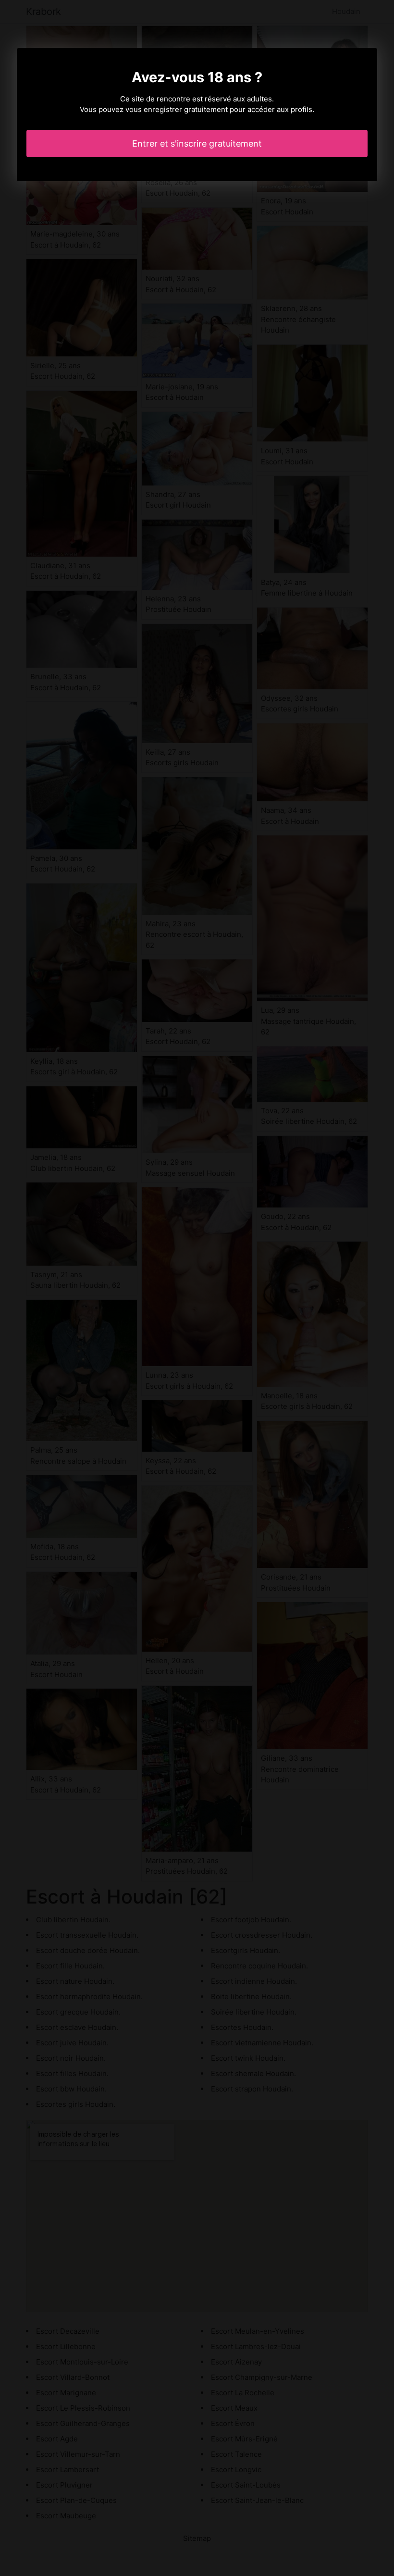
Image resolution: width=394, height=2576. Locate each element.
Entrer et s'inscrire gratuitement (197, 143)
